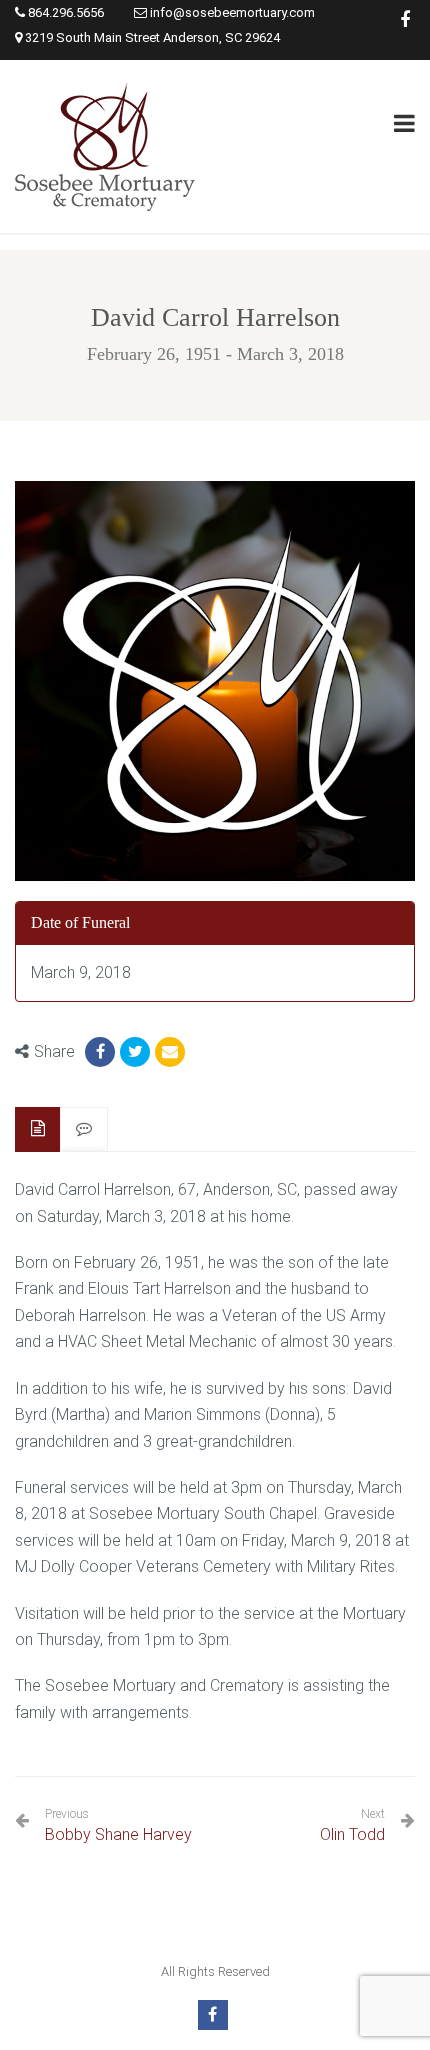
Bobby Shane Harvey (118, 1825)
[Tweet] (135, 1052)
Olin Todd (352, 1834)
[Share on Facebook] (100, 1052)
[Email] (170, 1052)
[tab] (38, 1129)
